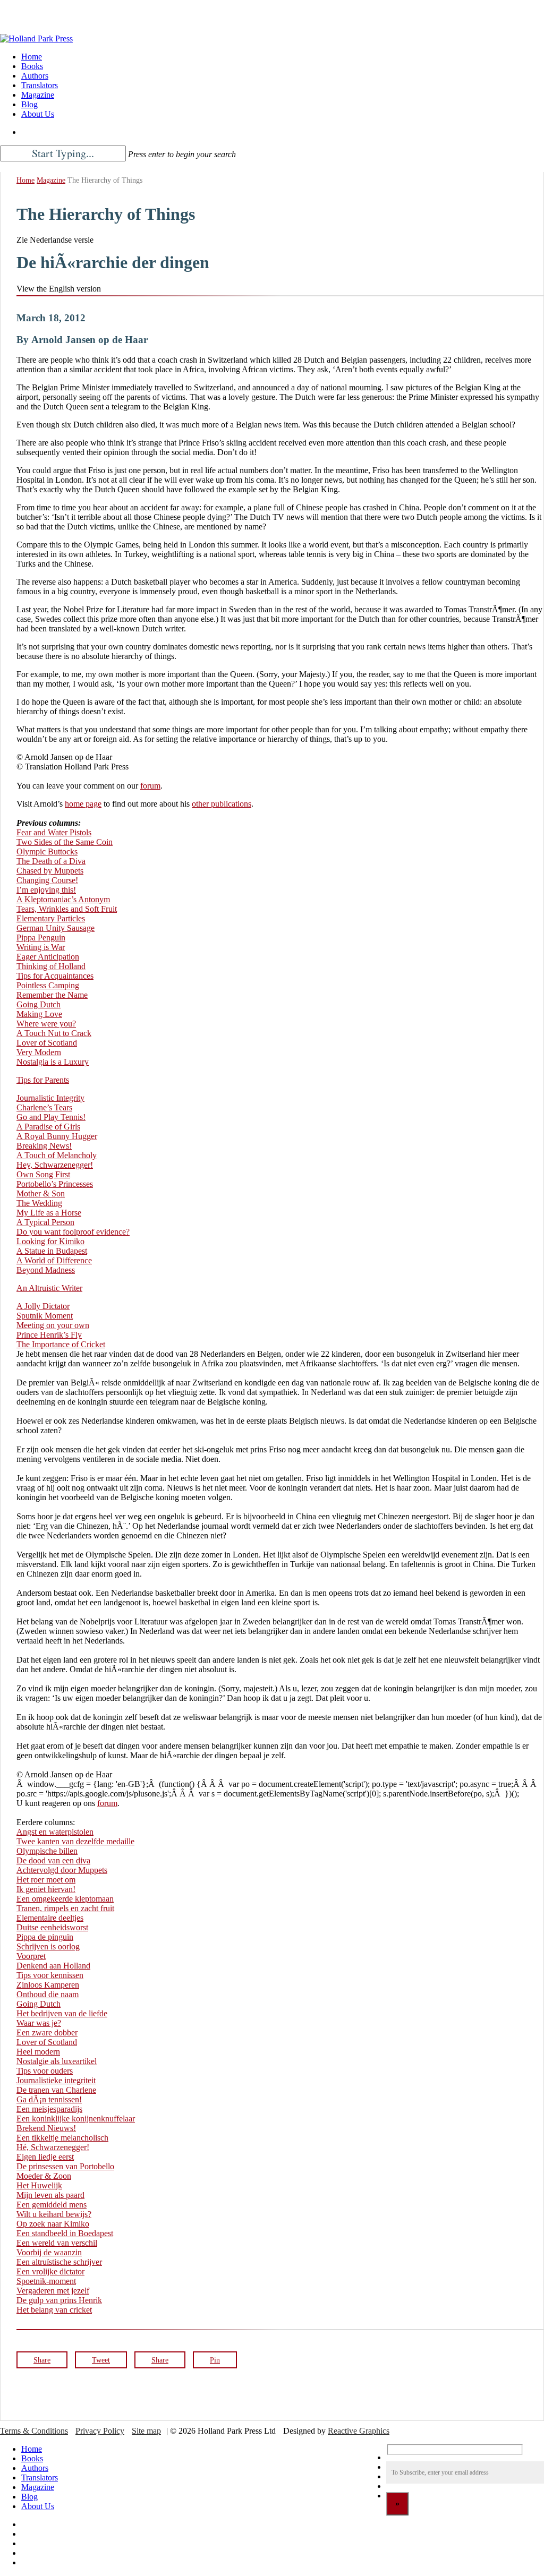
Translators (40, 2477)
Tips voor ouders (45, 2071)
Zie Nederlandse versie (55, 240)
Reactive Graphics (359, 2431)
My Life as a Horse (49, 1213)
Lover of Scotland (47, 1043)
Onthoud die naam (48, 1994)
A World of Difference (54, 1260)
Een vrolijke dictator (50, 2271)
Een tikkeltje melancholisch (62, 2138)
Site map (146, 2431)
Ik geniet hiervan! (46, 1889)
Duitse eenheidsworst (52, 1927)
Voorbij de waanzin (49, 2252)
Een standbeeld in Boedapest (65, 2233)
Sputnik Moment (45, 1316)
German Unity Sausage (56, 928)
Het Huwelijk (39, 2185)
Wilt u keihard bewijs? (54, 2214)
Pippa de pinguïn (45, 1937)
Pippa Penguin (41, 938)
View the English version (59, 289)
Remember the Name (52, 995)
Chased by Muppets (50, 871)
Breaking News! (44, 1146)
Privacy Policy (100, 2431)
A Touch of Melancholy (57, 1155)
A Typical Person (45, 1222)
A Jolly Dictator (43, 1306)
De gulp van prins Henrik (59, 2300)
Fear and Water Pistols (54, 832)
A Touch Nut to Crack (54, 1033)
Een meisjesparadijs (49, 2109)
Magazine (51, 180)
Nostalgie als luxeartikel (57, 2061)
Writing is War (41, 947)
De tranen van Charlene (56, 2090)
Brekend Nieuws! (46, 2128)
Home (25, 180)
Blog (29, 2497)
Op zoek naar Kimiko (53, 2224)
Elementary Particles (51, 918)
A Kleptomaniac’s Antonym (63, 899)
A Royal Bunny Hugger (57, 1136)
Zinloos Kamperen (48, 1985)
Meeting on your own (53, 1325)
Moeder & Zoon (44, 2176)
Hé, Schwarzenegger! (53, 2147)
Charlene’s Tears (44, 1107)
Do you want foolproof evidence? (73, 1232)
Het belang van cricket (54, 2310)
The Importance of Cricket (61, 1344)
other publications (222, 804)
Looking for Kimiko (50, 1241)
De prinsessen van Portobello (65, 2166)
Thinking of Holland (51, 966)
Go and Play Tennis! (51, 1117)
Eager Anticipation (48, 957)
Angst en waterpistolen (55, 1832)
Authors (35, 2468)
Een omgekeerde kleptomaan (65, 1899)
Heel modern (38, 2052)
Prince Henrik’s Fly (49, 1335)
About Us (38, 2506)
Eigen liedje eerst (45, 2157)
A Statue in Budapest (52, 1251)
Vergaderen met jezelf (53, 2291)
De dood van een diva (53, 1860)
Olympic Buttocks (47, 851)
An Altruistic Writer (49, 1288)
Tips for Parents (43, 1080)
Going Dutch (39, 1004)
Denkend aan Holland (53, 1966)
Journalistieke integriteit (56, 2080)
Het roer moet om (46, 1880)
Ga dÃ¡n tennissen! (49, 2099)
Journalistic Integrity (50, 1098)
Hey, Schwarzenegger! (55, 1165)
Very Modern (39, 1052)
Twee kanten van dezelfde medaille (75, 1841)
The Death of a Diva (51, 861)
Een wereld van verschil (57, 2243)
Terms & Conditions (34, 2431)
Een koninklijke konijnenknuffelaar (76, 2119)
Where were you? (46, 1024)
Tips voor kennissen (50, 1975)
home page (83, 804)
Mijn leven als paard (50, 2195)
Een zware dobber (47, 2032)
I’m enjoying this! (46, 890)
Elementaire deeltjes (50, 1918)
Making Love (39, 1014)
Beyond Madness (46, 1270)
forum (150, 786)
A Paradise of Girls (48, 1127)
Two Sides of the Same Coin (65, 842)
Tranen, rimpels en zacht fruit (65, 1908)
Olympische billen (47, 1851)
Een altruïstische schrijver (59, 2262)
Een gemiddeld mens (52, 2205)
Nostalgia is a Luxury (53, 1062)
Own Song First (43, 1174)
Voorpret (31, 1956)
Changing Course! (47, 880)
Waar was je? (39, 2023)
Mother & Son (41, 1193)
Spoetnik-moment (46, 2281)
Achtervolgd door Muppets (62, 1870)
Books (32, 2458)
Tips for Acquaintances (55, 976)
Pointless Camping (48, 985)
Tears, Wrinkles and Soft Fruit (67, 909)
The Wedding (39, 1203)
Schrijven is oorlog (48, 1946)
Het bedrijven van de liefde (62, 2013)
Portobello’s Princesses (55, 1184)
